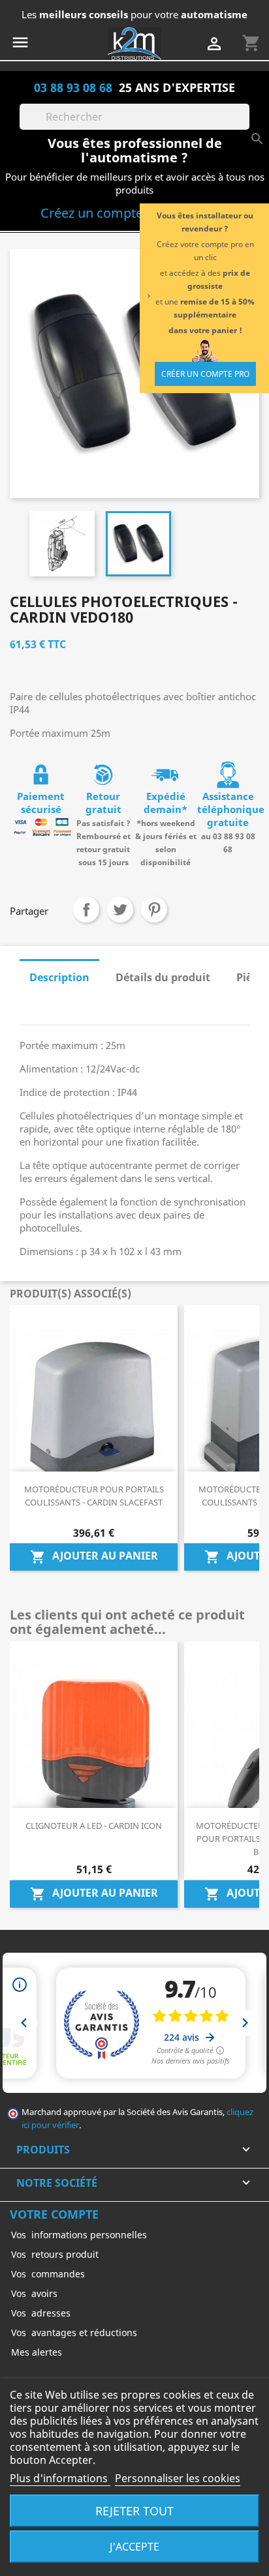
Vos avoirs (34, 2293)
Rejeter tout (134, 2510)
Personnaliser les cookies (178, 2478)
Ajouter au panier (94, 1557)
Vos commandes (48, 2274)
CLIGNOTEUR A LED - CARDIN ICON (94, 1826)
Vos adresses (41, 2313)
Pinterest (154, 910)
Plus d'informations (60, 2478)
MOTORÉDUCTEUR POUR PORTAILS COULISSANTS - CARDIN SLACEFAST (94, 1496)
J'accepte (134, 2547)
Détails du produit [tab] (163, 977)
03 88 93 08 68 (73, 87)
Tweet (120, 910)
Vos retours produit (55, 2254)
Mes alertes (37, 2352)
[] (244, 126)
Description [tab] (59, 977)
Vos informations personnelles (79, 2235)
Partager (86, 910)
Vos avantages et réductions (74, 2332)
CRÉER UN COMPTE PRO (205, 374)
